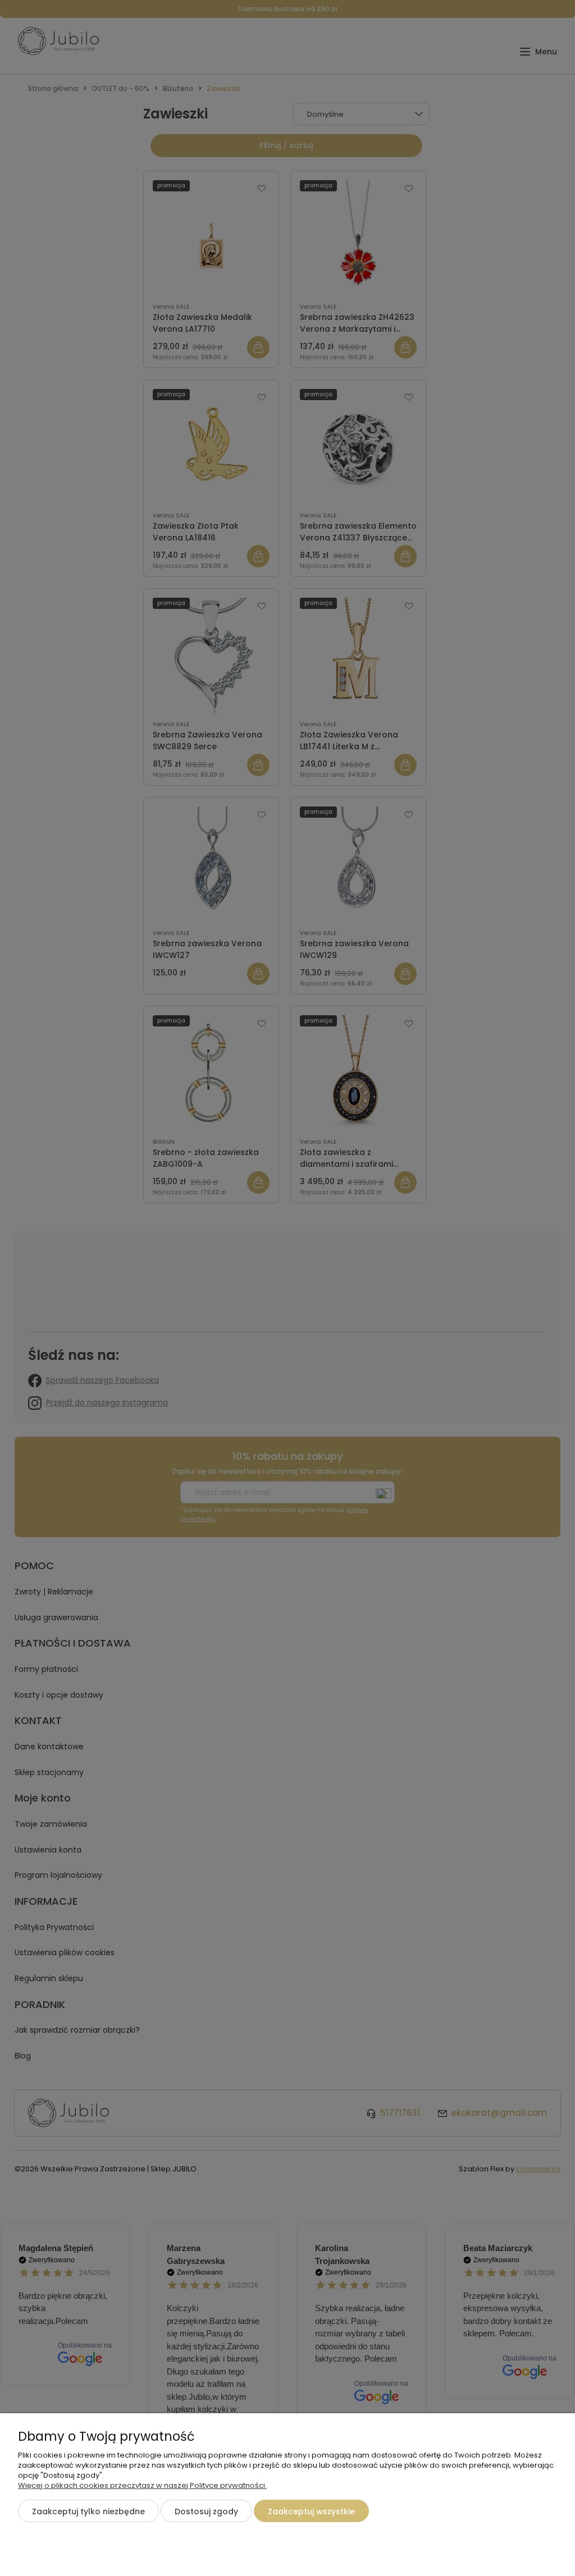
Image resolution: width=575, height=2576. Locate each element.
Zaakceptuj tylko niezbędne (88, 2511)
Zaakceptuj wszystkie (311, 2511)
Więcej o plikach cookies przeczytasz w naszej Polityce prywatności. (142, 2485)
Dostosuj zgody (206, 2511)
